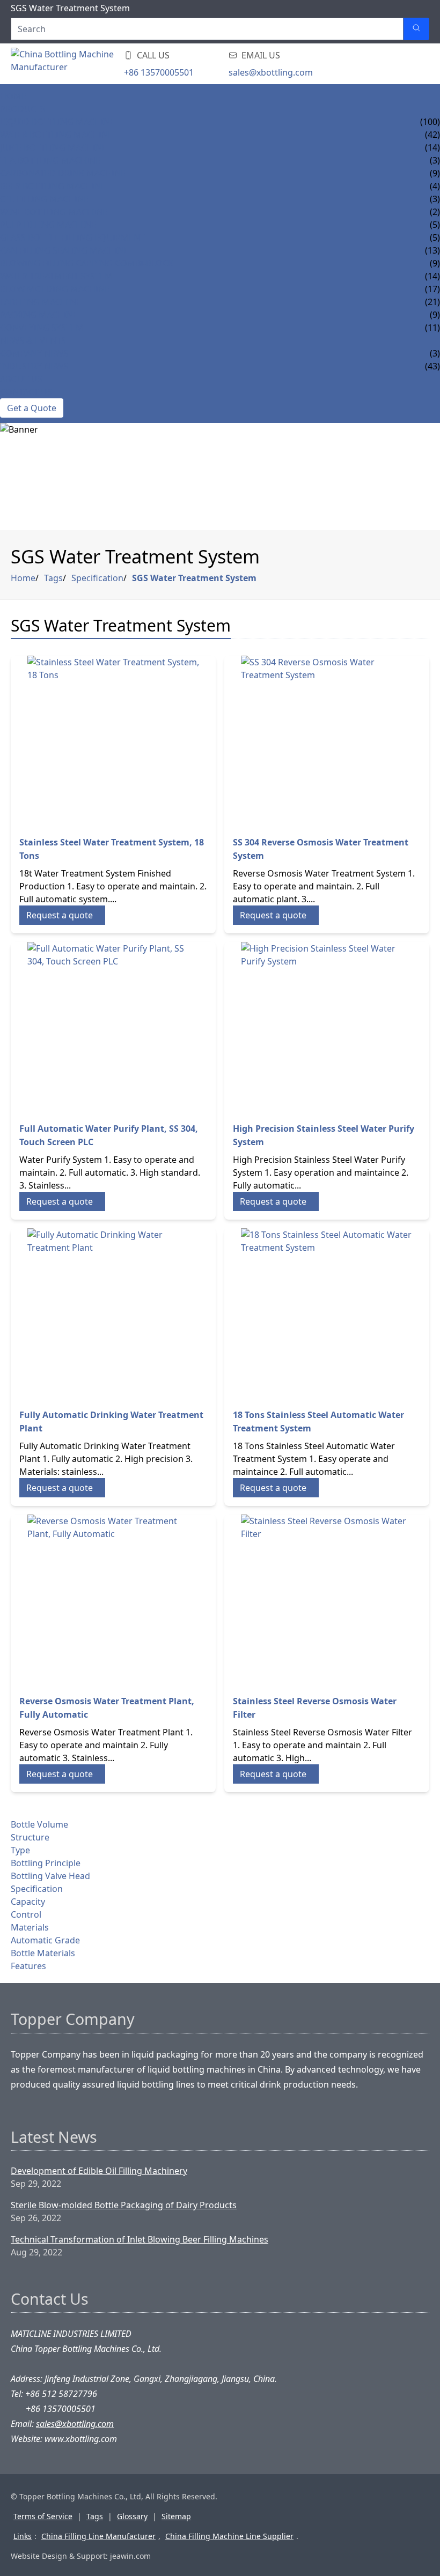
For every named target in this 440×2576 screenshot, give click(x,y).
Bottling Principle (46, 1863)
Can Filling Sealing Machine (64, 250)
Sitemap (176, 2516)
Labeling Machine (41, 302)
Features (28, 1966)
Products (23, 109)
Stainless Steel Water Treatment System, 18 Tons (112, 849)
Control (26, 1914)
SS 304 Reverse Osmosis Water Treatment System (321, 849)
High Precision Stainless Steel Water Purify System (324, 1135)
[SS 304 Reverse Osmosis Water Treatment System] (327, 741)
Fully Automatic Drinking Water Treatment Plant (111, 1421)
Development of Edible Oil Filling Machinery (99, 2171)
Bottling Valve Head (50, 1876)
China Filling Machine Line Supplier (229, 2536)
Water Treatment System (56, 276)
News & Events (33, 340)
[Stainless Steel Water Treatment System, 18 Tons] (113, 741)
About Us (21, 379)
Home (13, 96)
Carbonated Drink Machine (63, 173)
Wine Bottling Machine (54, 212)
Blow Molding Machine (55, 289)
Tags (53, 578)
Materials (30, 1927)
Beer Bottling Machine (53, 186)
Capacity (28, 1902)
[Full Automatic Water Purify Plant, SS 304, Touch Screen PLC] (113, 1028)
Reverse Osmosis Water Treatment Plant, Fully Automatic (107, 1708)
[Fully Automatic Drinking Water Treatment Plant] (113, 1314)
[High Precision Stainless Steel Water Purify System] (327, 1028)
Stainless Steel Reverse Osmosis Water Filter (315, 1708)
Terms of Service (43, 2516)
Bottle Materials (43, 1953)
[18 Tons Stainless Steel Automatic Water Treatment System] (327, 1314)
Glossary (132, 2516)
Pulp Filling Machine (48, 225)
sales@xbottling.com (271, 72)
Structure (30, 1837)
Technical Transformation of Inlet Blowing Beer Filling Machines (140, 2239)
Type (20, 1850)
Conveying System (42, 328)
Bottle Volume (39, 1824)
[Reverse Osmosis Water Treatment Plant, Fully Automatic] (113, 1600)
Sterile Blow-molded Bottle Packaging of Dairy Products (124, 2205)
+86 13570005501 (159, 72)
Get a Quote (32, 408)
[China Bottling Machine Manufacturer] (75, 64)
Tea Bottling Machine (50, 160)
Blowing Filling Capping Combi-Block (87, 263)
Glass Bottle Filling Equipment (72, 237)
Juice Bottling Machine (53, 147)
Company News (34, 353)
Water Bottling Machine (56, 135)
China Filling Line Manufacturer (98, 2536)
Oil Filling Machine (44, 199)
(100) (430, 122)
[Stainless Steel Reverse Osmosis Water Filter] (327, 1600)
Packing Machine (39, 315)
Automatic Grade (45, 1940)
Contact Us (26, 392)
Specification (97, 578)
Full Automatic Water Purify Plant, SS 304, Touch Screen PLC (109, 1135)
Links (23, 2536)
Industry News (34, 366)
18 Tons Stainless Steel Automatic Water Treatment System (318, 1421)
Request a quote (60, 915)
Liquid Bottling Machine (57, 122)
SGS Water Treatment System (194, 578)
